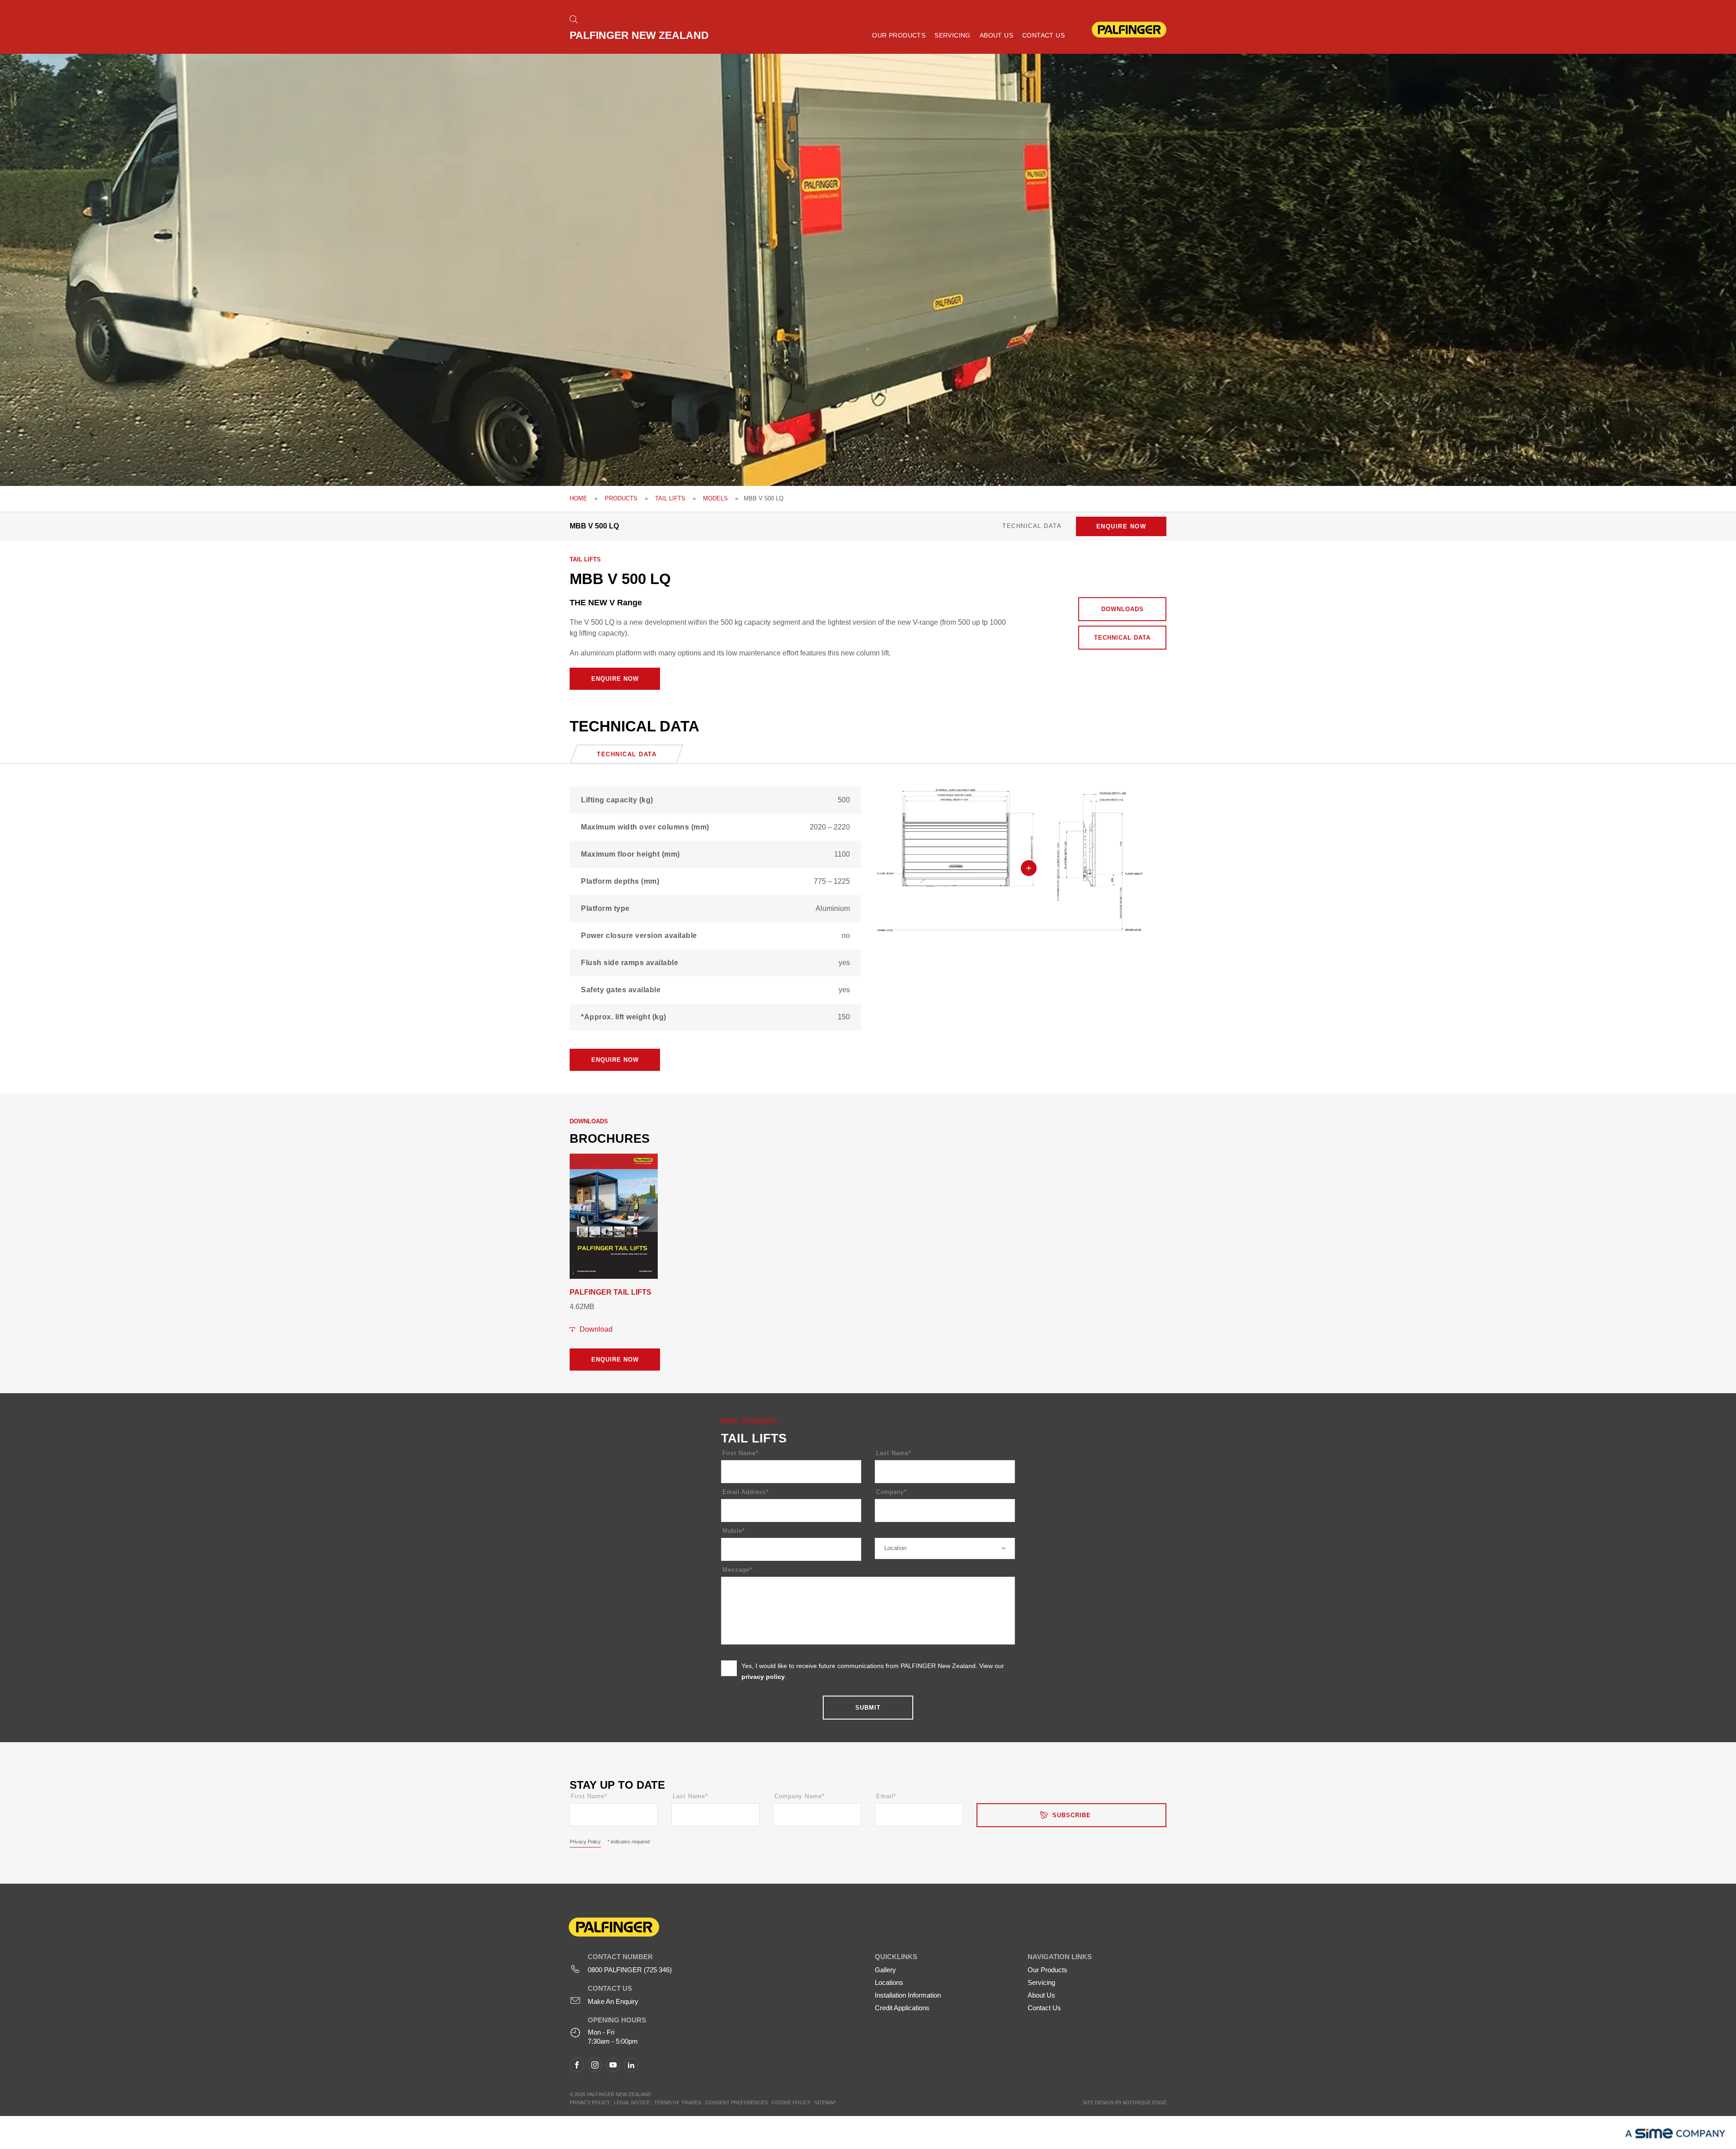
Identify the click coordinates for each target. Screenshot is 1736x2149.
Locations (889, 1982)
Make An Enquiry (613, 2001)
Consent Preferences (736, 2102)
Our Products (899, 35)
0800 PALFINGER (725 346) (630, 1970)
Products (621, 498)
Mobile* (734, 1531)
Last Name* (894, 1453)
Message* (737, 1570)
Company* (892, 1492)
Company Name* (800, 1796)
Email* (886, 1796)
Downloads (1123, 609)
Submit (868, 1708)
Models (715, 498)
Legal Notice (632, 2102)
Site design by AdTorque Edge (1125, 2102)
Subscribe (1072, 1815)
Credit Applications (902, 2008)
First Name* (741, 1453)
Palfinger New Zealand (639, 35)
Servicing (953, 35)
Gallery (885, 1970)
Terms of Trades (678, 2102)
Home (578, 498)
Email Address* (746, 1492)
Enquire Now (1121, 526)
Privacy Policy (585, 1842)
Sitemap (825, 2102)
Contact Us (1043, 35)
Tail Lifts (670, 498)
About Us (996, 35)
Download (596, 1329)
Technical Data (1122, 638)
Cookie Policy (792, 2102)
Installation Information (908, 1995)
